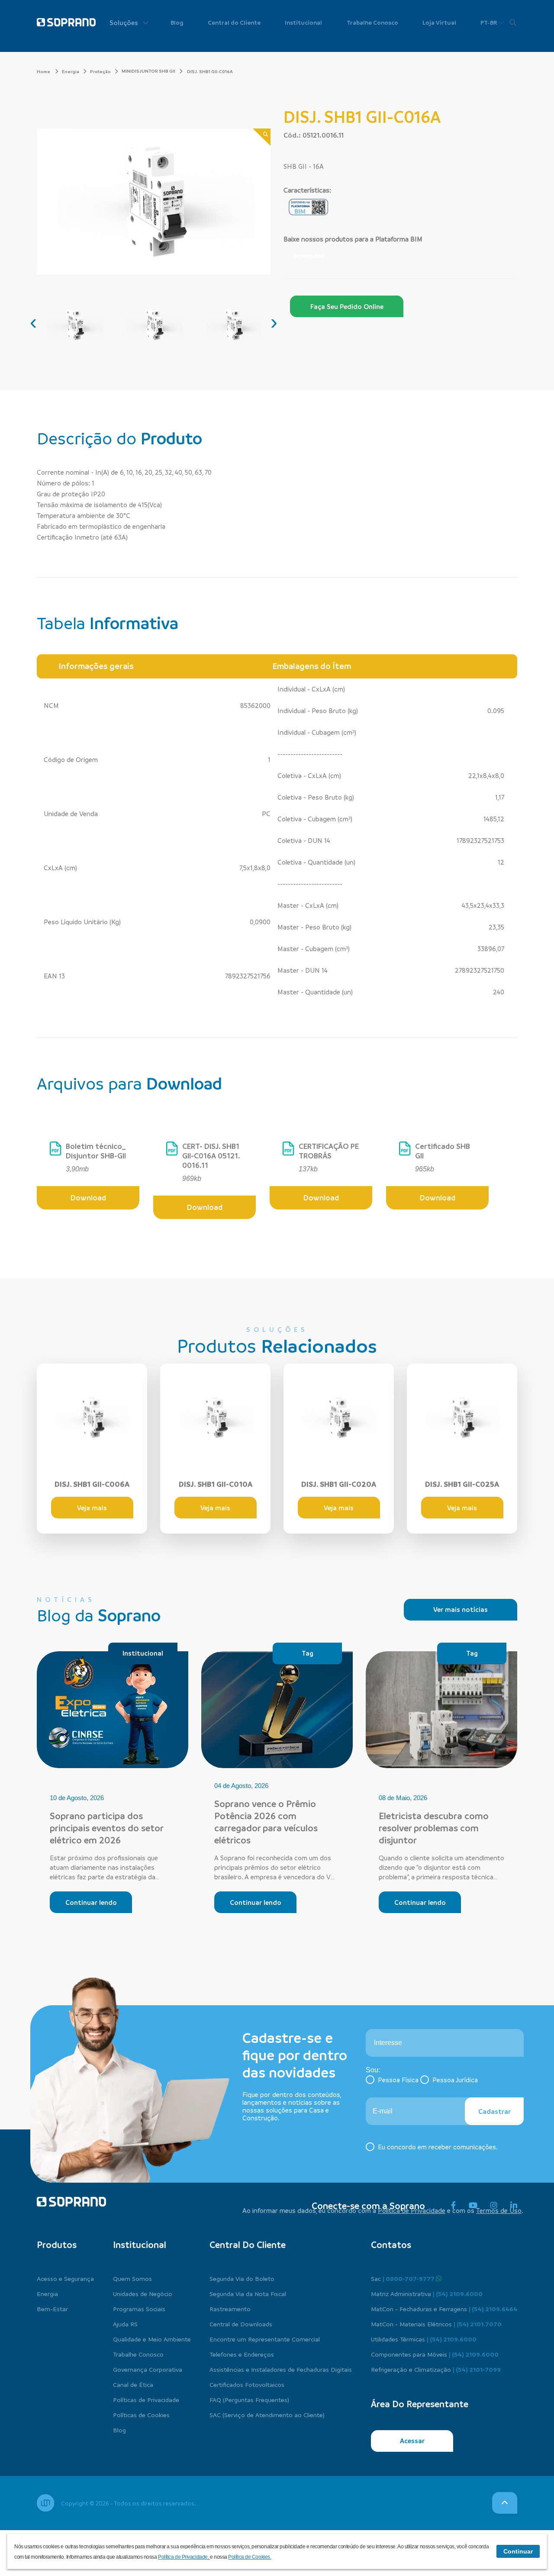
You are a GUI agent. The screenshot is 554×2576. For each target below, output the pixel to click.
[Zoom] (262, 137)
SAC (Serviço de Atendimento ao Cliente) (267, 2415)
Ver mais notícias (461, 1609)
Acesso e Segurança (65, 2278)
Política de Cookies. (250, 2557)
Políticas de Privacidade (146, 2399)
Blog (177, 22)
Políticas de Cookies (141, 2415)
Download (309, 256)
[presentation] (33, 322)
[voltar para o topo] (505, 2503)
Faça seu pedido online (347, 306)
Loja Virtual (439, 22)
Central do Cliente (234, 22)
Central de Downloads (241, 2324)
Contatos (391, 2245)
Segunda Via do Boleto (242, 2278)
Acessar (412, 2441)
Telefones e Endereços (242, 2354)
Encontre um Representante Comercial (265, 2339)
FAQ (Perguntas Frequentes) (249, 2399)
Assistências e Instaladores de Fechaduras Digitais (281, 2369)
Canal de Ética (133, 2384)
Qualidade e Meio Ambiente (152, 2339)
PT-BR (489, 22)
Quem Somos (132, 2278)
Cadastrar (494, 2111)
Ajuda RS (125, 2324)
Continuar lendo (91, 1902)
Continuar (518, 2551)
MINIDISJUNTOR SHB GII (148, 71)
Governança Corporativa (148, 2369)
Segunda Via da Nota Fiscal (248, 2293)
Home (44, 71)
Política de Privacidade (412, 2210)
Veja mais (92, 1508)
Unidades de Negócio (143, 2293)
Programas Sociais (139, 2309)
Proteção (100, 71)
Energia (71, 71)
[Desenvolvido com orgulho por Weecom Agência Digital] (45, 2503)
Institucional (303, 22)
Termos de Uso (499, 2210)
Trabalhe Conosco (372, 22)
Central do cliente (248, 2245)
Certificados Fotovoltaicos (247, 2384)
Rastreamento (230, 2309)
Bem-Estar (52, 2309)
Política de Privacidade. (184, 2557)
